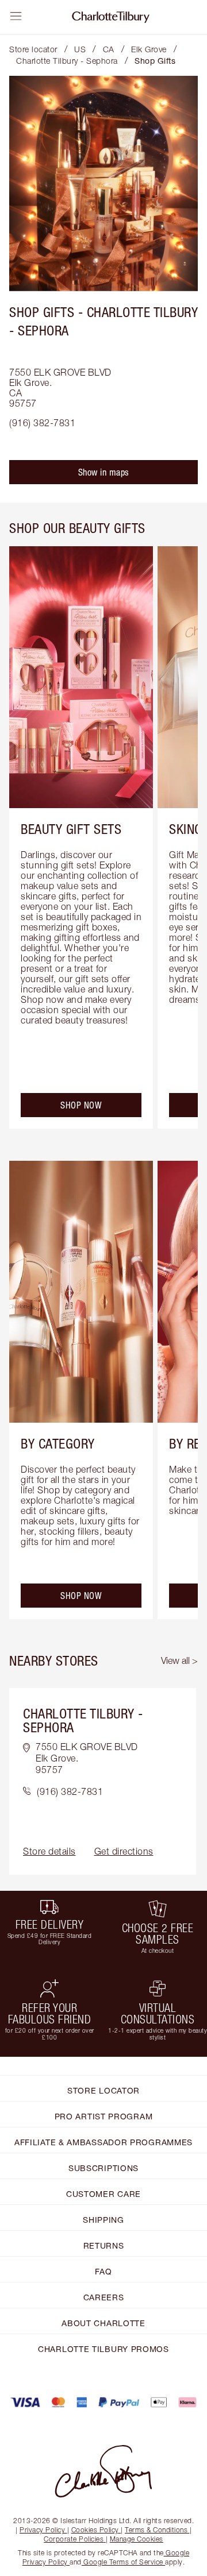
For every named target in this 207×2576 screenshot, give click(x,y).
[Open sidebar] (16, 16)
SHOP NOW (81, 1105)
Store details (49, 1851)
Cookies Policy (95, 2530)
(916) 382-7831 (42, 423)
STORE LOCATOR (103, 2090)
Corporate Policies (74, 2539)
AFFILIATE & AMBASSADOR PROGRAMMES (103, 2142)
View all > (179, 1660)
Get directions (124, 1851)
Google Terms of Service (124, 2562)
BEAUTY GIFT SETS (71, 829)
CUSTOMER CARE (103, 2194)
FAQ (103, 2271)
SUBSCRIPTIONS (103, 2168)
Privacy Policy (42, 2530)
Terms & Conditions (156, 2530)
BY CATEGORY (58, 1443)
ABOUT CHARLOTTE (103, 2323)
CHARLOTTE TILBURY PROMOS (103, 2349)
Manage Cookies (137, 2539)
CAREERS (104, 2297)
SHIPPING (103, 2220)
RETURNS (104, 2245)
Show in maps (104, 472)
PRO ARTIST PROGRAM (104, 2116)
